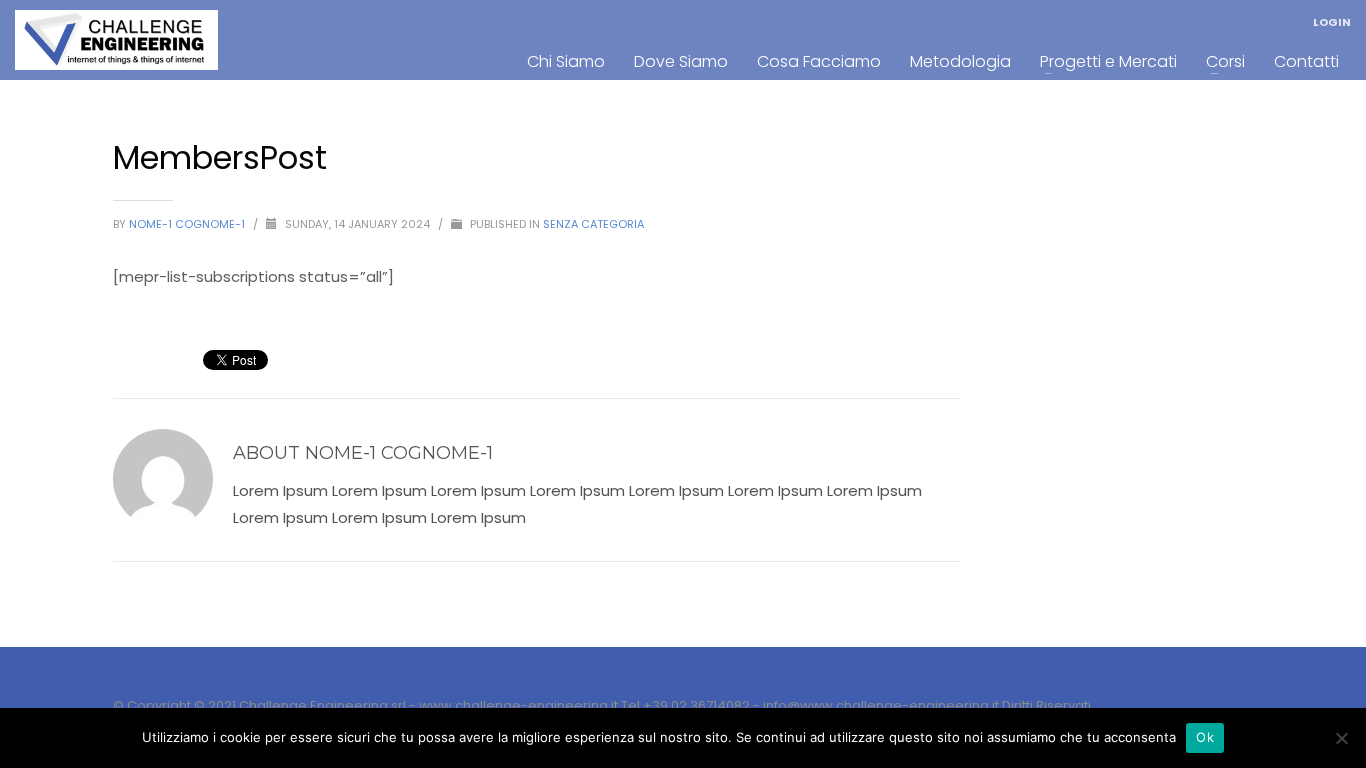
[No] (1341, 738)
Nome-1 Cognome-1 (188, 224)
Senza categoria (593, 224)
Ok (1205, 737)
